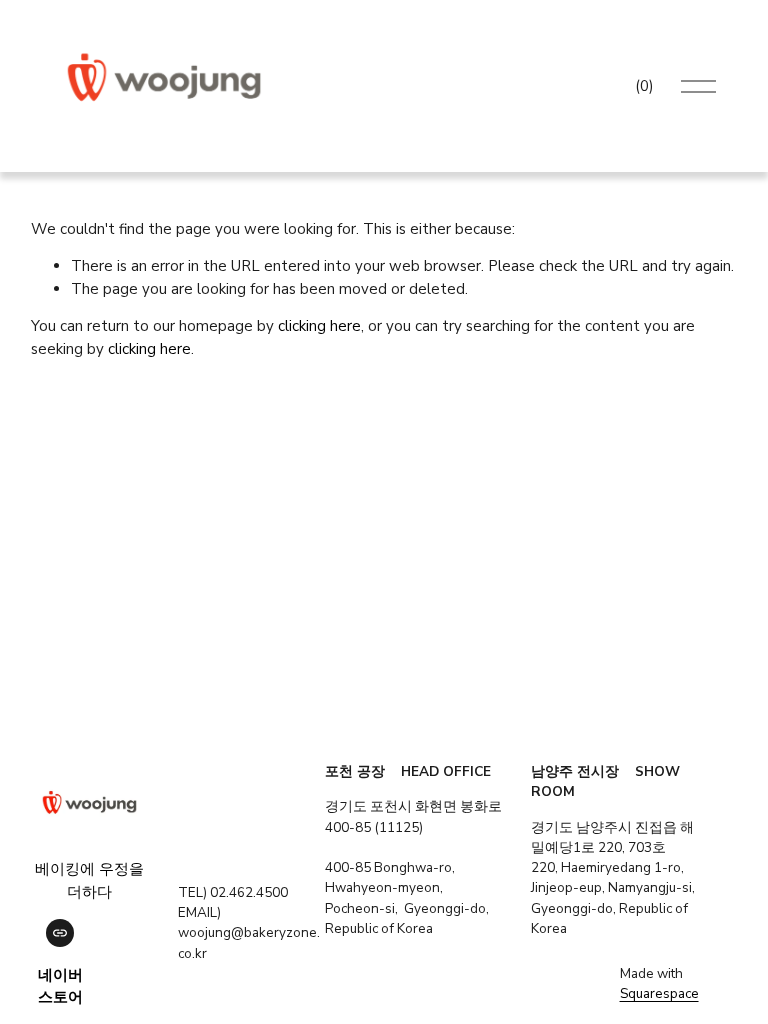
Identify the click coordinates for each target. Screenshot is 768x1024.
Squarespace (659, 993)
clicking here (319, 326)
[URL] (60, 933)
